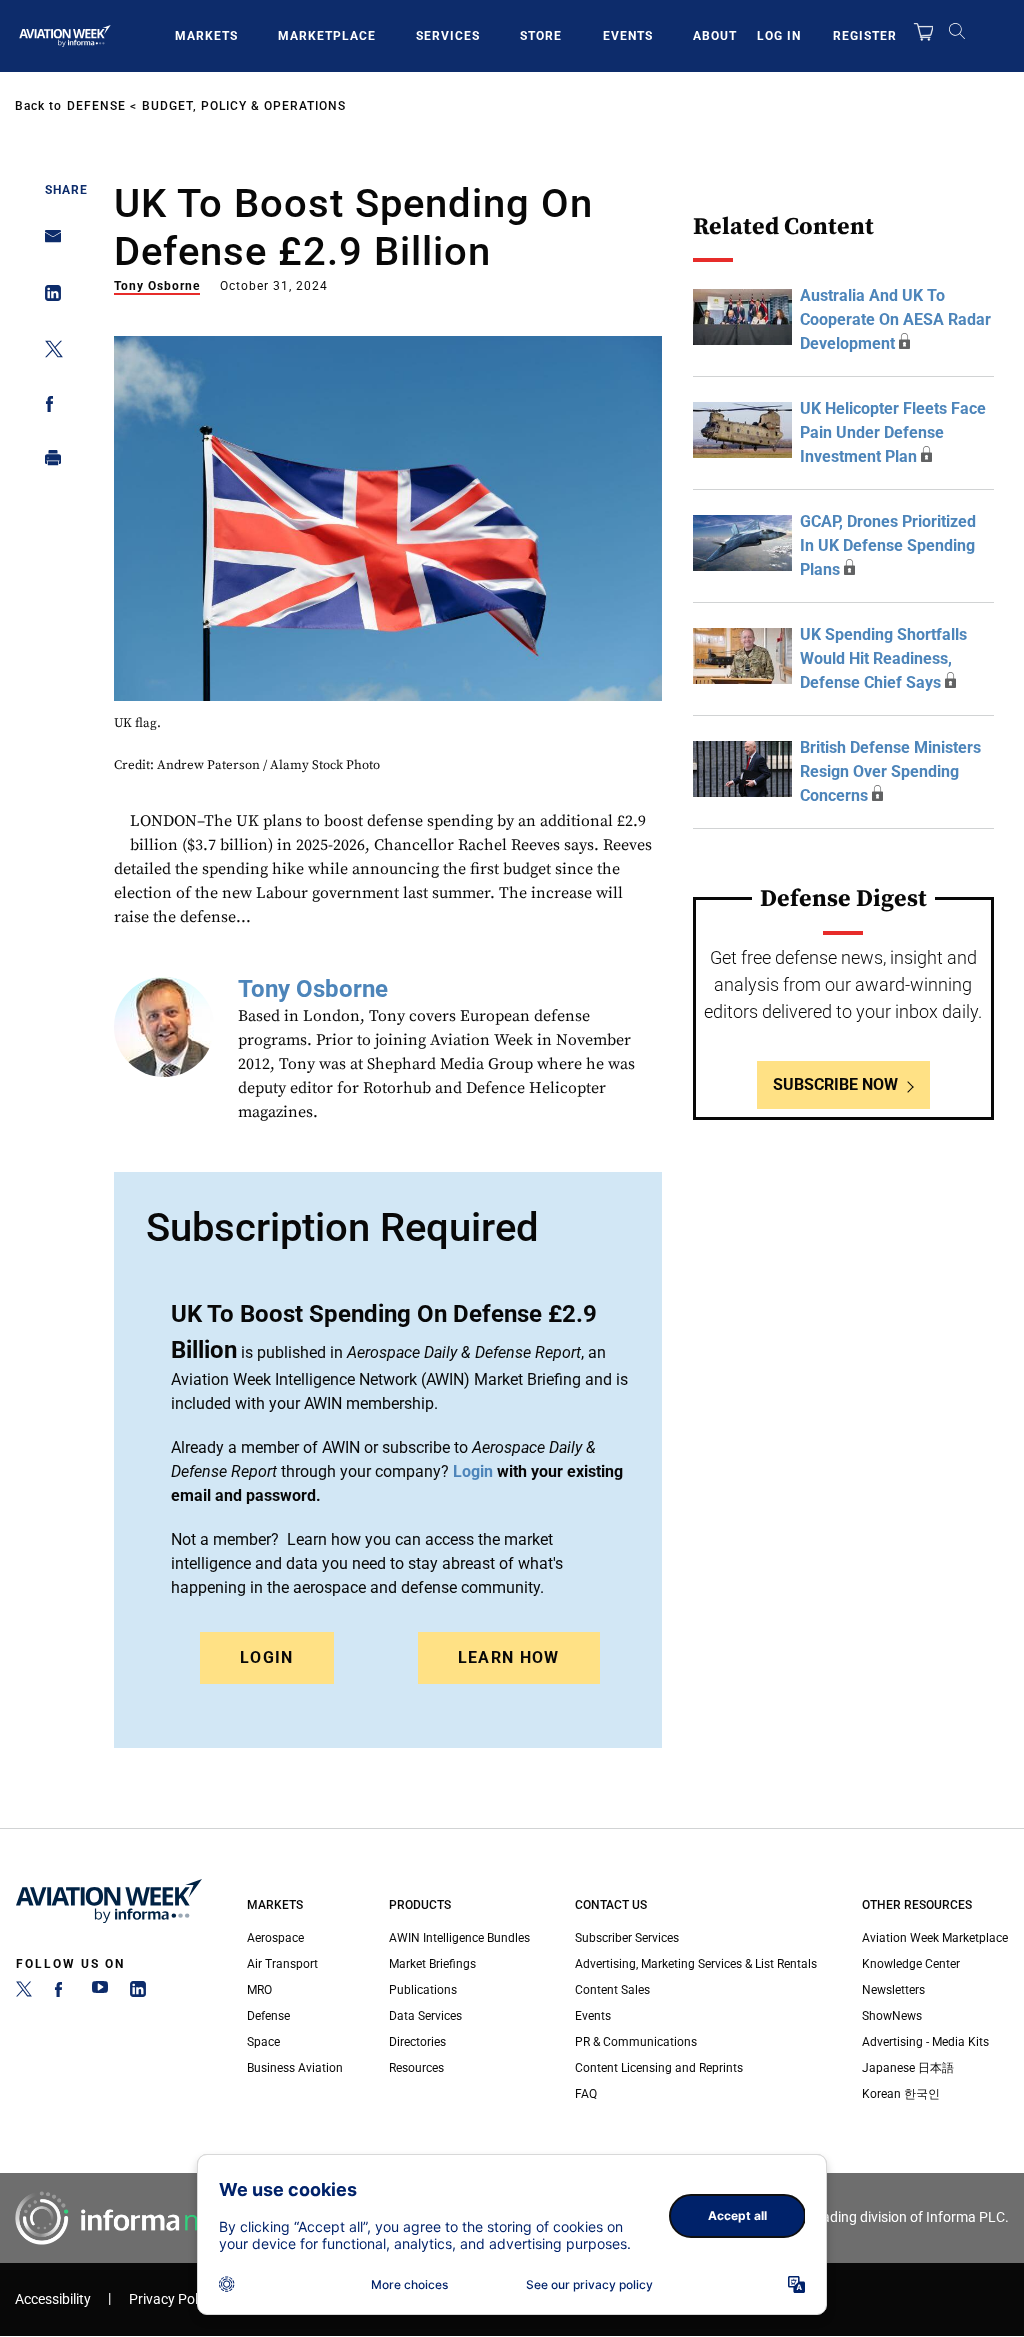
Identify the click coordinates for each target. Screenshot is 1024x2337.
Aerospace (275, 1938)
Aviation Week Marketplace (935, 1938)
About (715, 36)
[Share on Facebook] (47, 407)
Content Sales (612, 1990)
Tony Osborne (157, 286)
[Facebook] (62, 1993)
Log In (779, 36)
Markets (206, 36)
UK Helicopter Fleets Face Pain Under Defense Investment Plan (893, 432)
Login (267, 1657)
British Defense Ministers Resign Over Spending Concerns (890, 771)
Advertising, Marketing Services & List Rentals (696, 1964)
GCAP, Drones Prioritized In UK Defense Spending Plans (888, 545)
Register (865, 36)
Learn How (509, 1657)
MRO (259, 1990)
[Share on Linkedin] (47, 297)
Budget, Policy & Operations (244, 106)
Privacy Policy (172, 2299)
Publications (423, 1990)
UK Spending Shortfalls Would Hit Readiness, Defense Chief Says (883, 658)
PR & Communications (636, 2042)
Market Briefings (432, 1964)
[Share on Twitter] (47, 352)
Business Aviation (295, 2068)
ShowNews (892, 2016)
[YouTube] (100, 1993)
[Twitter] (24, 1993)
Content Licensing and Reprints (659, 2068)
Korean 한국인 (901, 2094)
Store (541, 36)
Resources (416, 2068)
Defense (96, 106)
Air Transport (282, 1964)
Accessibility (53, 2299)
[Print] (47, 462)
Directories (417, 2042)
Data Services (425, 2016)
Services (448, 36)
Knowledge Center (911, 1964)
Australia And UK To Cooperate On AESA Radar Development (895, 319)
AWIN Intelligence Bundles (459, 1938)
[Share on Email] (47, 242)
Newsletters (893, 1990)
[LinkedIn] (138, 1993)
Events (628, 36)
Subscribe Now (835, 1084)
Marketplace (327, 36)
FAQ (586, 2094)
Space (263, 2042)
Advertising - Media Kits (925, 2042)
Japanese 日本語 (908, 2068)
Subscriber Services (627, 1938)
